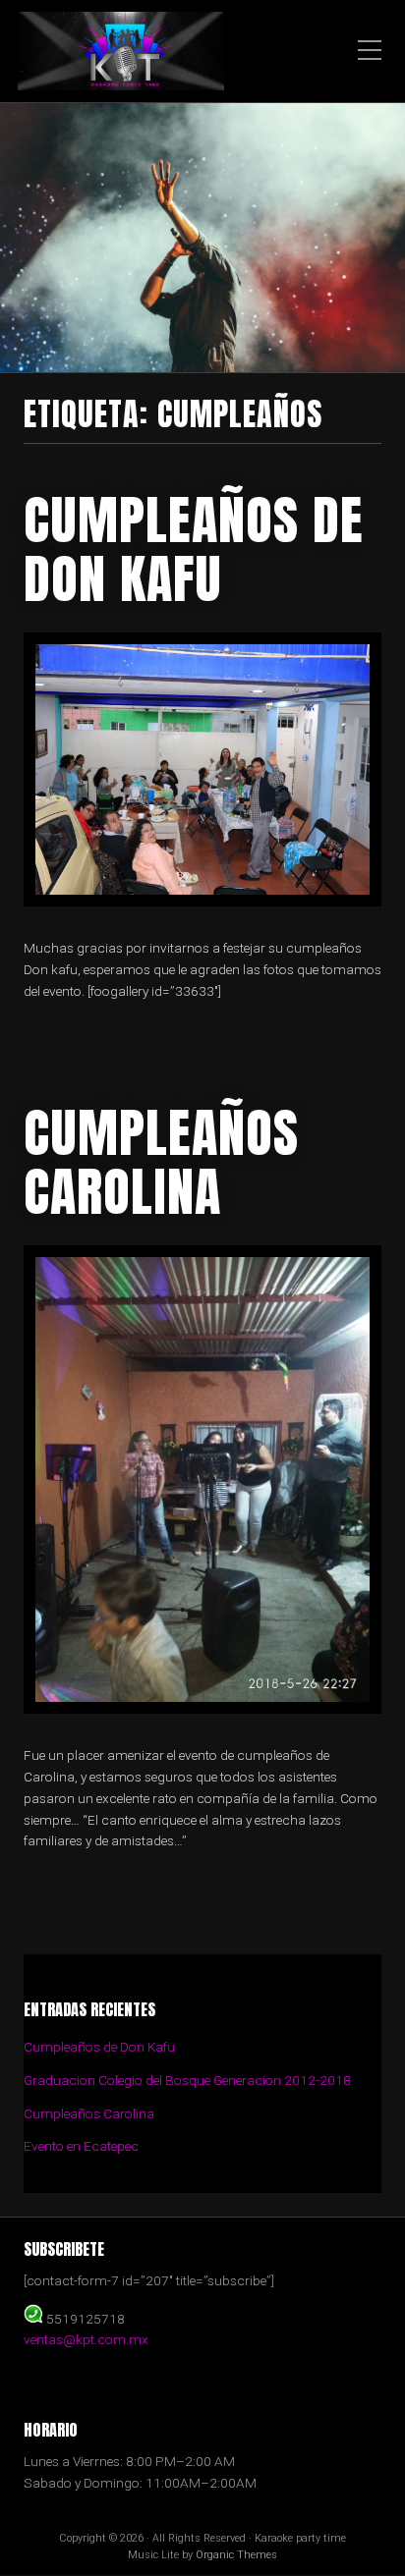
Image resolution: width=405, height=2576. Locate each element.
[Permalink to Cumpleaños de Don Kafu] (202, 769)
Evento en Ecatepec (81, 2146)
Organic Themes (236, 2555)
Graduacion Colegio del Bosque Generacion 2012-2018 (187, 2080)
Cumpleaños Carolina (161, 1162)
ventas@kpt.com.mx (86, 2339)
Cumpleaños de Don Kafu (194, 549)
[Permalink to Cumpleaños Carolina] (202, 1480)
